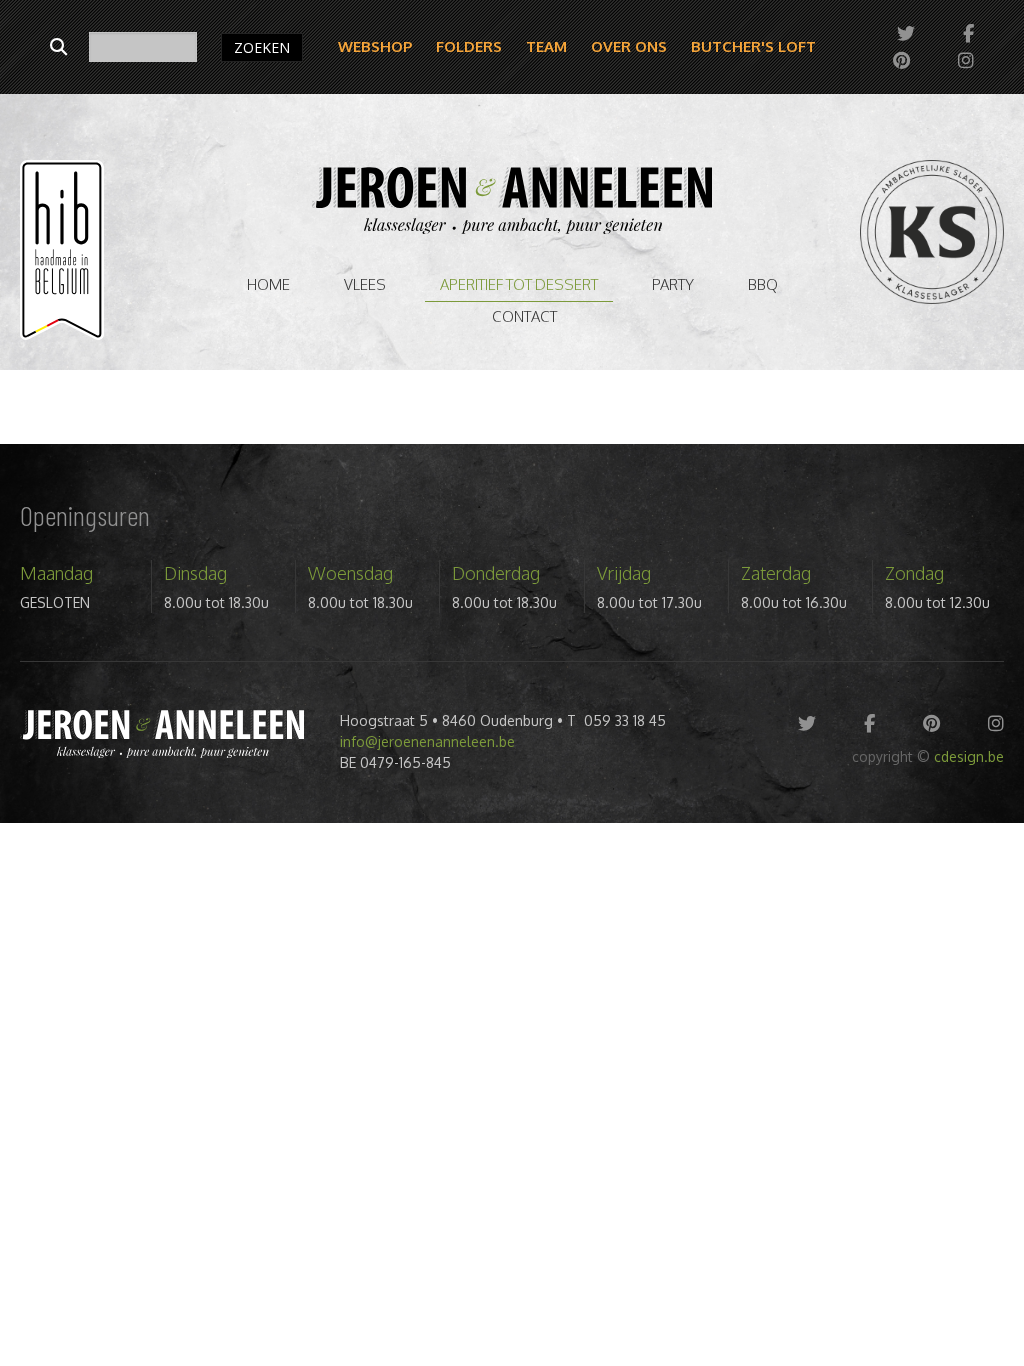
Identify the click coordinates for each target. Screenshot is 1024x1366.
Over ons (629, 46)
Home (268, 284)
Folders (469, 46)
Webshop (375, 46)
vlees (365, 284)
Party (673, 284)
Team (546, 46)
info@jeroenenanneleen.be (427, 741)
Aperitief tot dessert (519, 284)
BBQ (763, 284)
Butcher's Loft (753, 46)
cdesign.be (969, 756)
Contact (524, 316)
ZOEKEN (262, 47)
